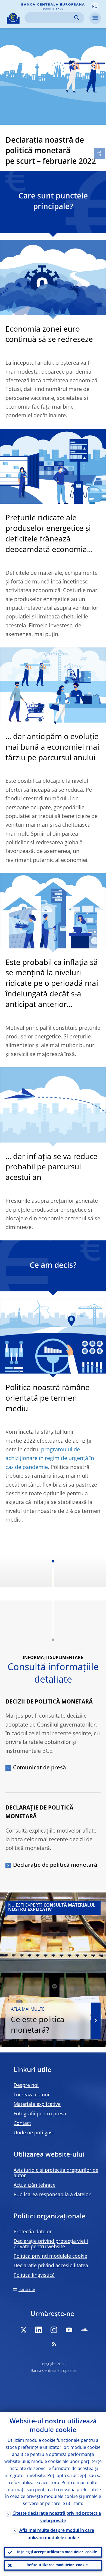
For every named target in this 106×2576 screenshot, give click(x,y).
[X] (23, 2330)
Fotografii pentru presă (40, 2114)
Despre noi (26, 2086)
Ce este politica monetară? (38, 2021)
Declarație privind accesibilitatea (51, 2266)
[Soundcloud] (84, 2330)
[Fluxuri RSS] (54, 2344)
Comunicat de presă (40, 1768)
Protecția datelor (33, 2232)
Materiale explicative (37, 2105)
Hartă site (27, 2290)
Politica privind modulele (50, 2256)
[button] (95, 6)
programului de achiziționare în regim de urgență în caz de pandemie (50, 1459)
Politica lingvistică (34, 2275)
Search (77, 18)
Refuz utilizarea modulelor (57, 2565)
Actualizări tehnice (35, 2185)
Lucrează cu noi (31, 2095)
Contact (22, 2123)
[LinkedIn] (39, 2330)
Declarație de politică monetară (55, 1865)
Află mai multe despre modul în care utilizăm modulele (57, 2534)
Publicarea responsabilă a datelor (52, 2195)
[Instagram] (54, 2330)
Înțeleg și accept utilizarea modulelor (57, 2552)
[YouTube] (69, 2330)
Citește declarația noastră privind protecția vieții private (57, 2517)
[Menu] (95, 18)
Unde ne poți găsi (34, 2133)
